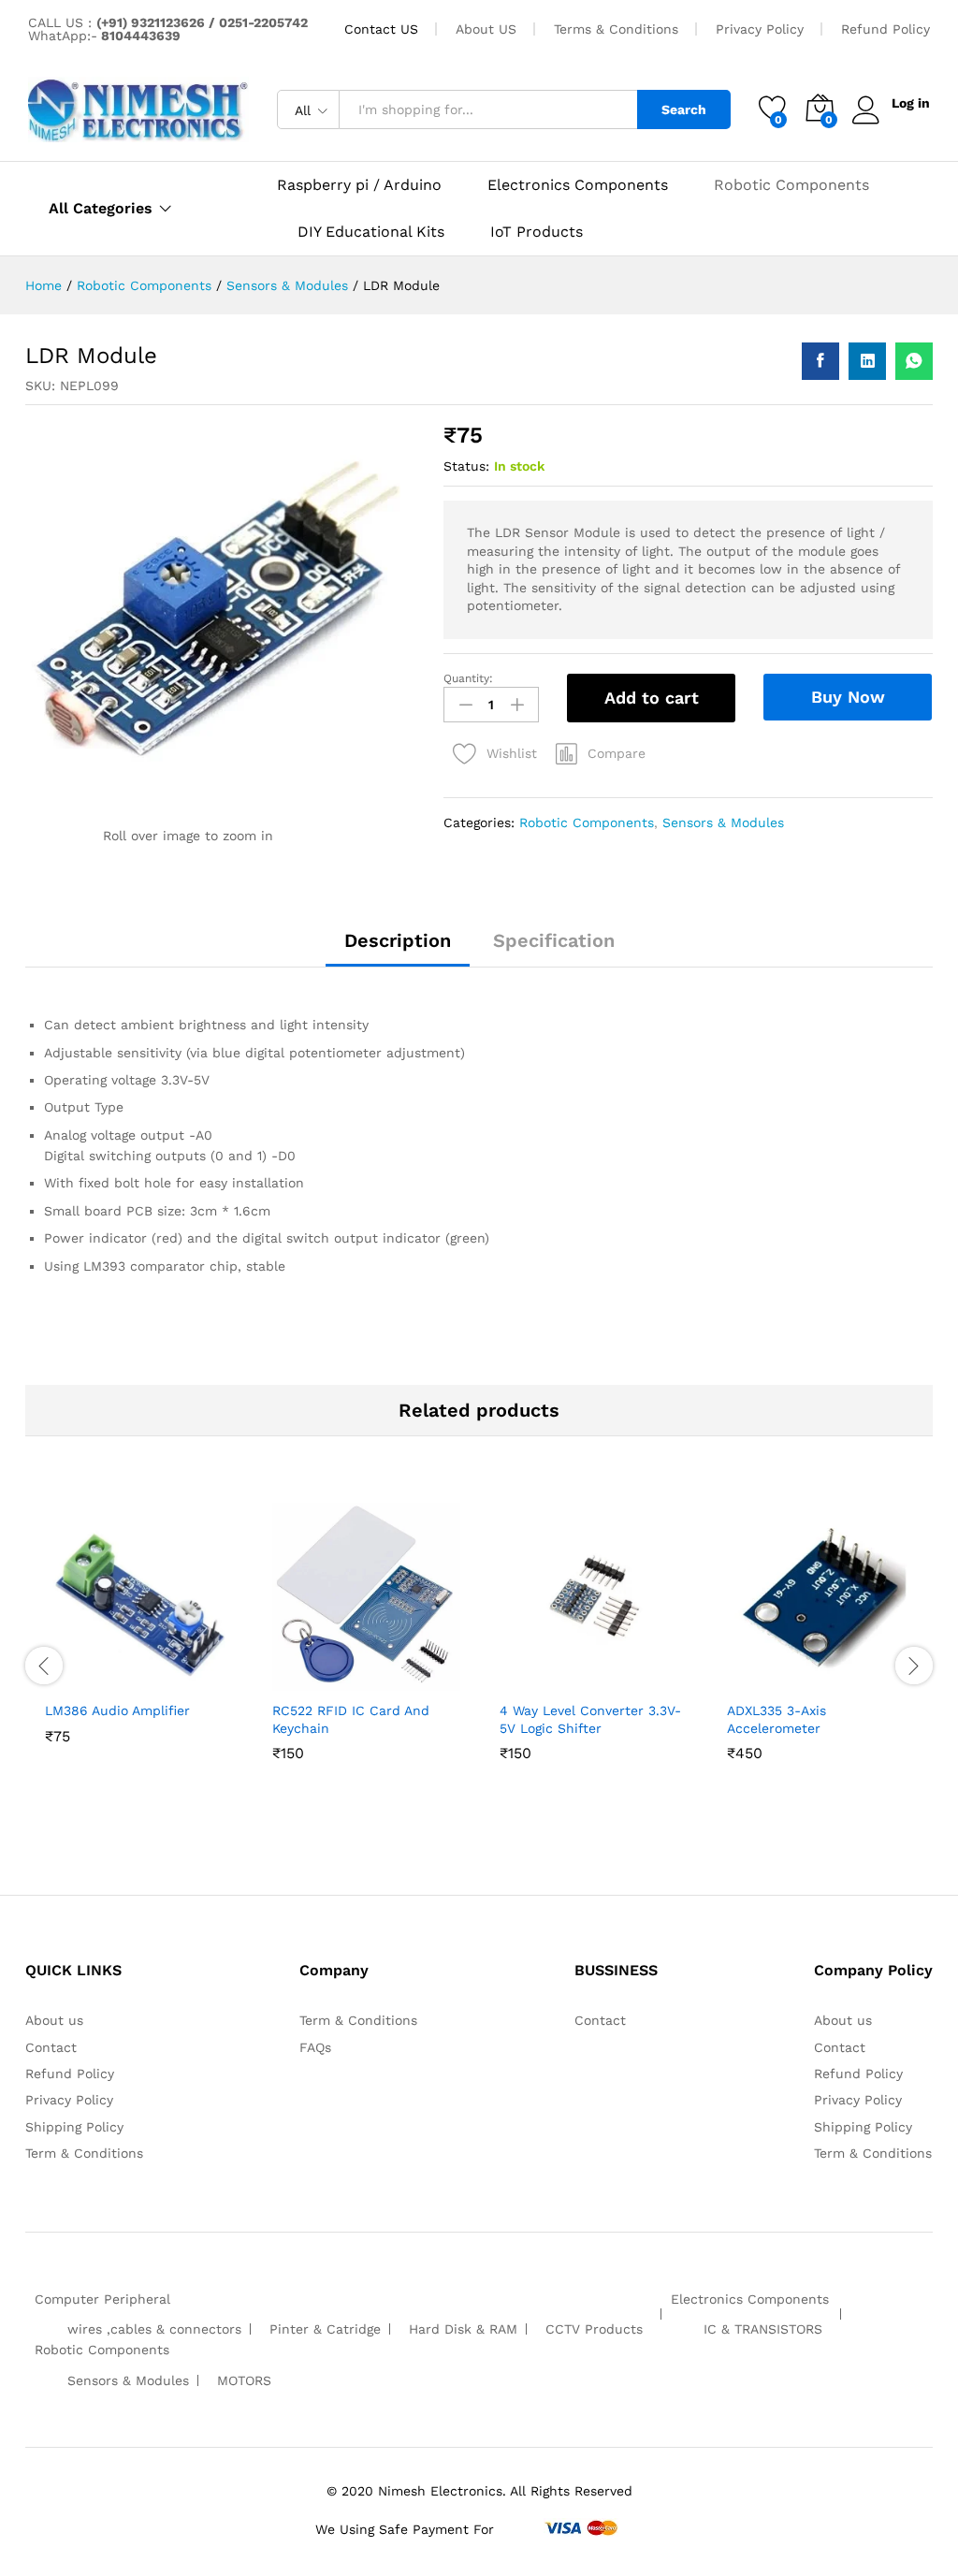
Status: (466, 466)
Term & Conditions (84, 2153)
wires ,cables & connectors (154, 2329)
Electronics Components (578, 185)
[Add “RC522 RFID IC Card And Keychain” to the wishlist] (385, 1680)
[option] (139, 1648)
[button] (601, 753)
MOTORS (244, 2380)
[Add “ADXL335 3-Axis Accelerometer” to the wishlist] (840, 1680)
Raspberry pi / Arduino (359, 185)
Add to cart (652, 698)
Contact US (381, 29)
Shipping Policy (74, 2127)
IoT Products (537, 232)
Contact (51, 2047)
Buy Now (848, 697)
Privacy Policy (760, 29)
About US (486, 29)
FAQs (315, 2047)
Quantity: (468, 678)
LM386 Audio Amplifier (117, 1710)
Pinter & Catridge (325, 2329)
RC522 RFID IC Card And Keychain (351, 1719)
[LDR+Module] (867, 361)
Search (684, 109)
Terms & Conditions (616, 29)
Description (398, 940)
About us (54, 2020)
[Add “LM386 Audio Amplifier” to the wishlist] (158, 1680)
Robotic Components (791, 185)
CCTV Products (594, 2329)
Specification (554, 940)
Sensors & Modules (723, 822)
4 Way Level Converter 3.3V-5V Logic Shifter (590, 1719)
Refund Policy (885, 29)
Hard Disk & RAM (463, 2329)
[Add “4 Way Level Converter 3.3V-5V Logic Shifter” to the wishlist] (613, 1680)
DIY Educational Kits (371, 232)
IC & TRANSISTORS (763, 2329)
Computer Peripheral (102, 2299)
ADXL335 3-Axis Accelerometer (777, 1719)
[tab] (398, 949)
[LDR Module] (820, 361)
